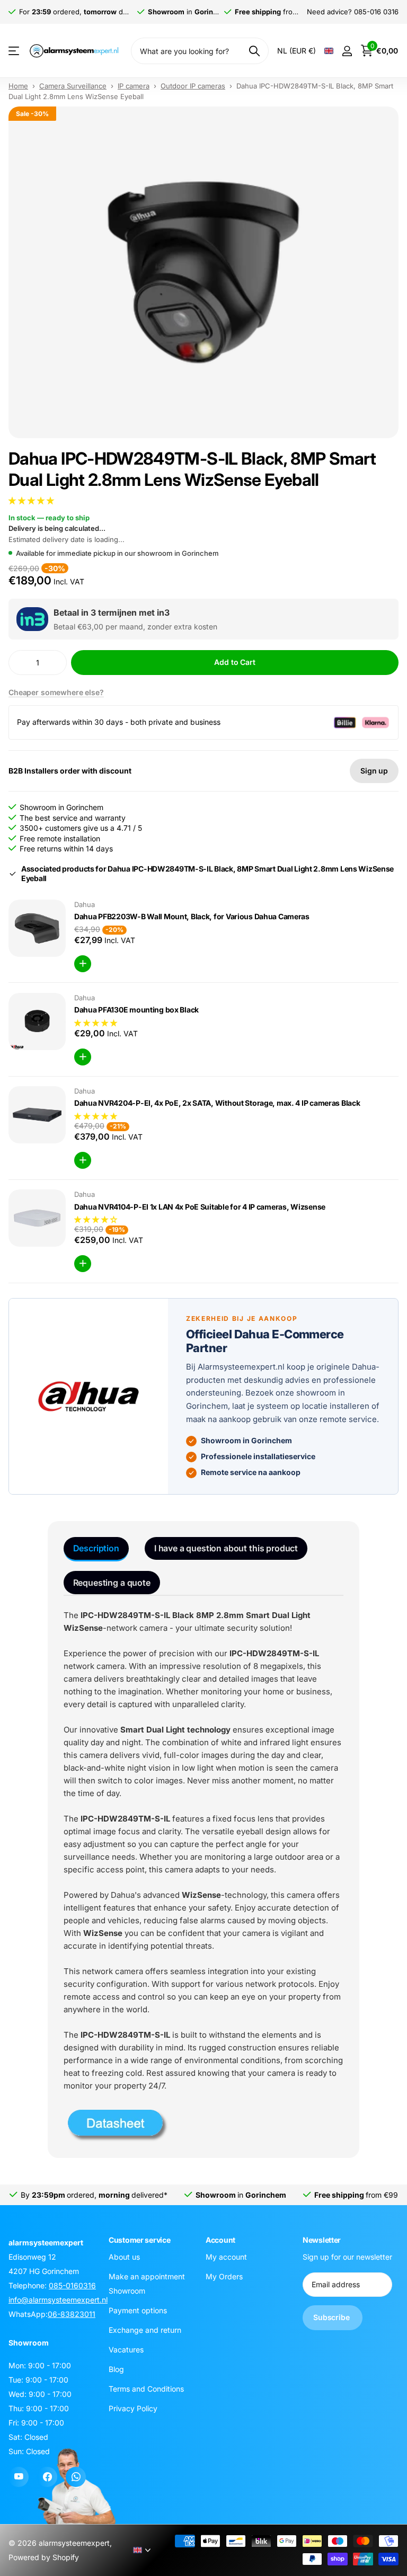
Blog (116, 2369)
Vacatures (126, 2350)
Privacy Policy (133, 2408)
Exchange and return (145, 2330)
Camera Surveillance (73, 86)
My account (226, 2257)
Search (254, 51)
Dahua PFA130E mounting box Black (136, 1010)
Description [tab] (96, 1548)
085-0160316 (72, 2285)
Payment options (138, 2310)
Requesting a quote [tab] (112, 1583)
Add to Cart (235, 662)
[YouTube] (19, 2477)
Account (220, 2240)
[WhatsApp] (76, 2477)
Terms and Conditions (146, 2389)
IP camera (134, 86)
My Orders (224, 2276)
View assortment (15, 51)
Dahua (85, 904)
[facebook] (47, 2477)
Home (18, 86)
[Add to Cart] (83, 964)
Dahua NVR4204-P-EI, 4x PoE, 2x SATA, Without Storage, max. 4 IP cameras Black (217, 1103)
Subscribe (333, 2318)
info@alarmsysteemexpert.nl (58, 2300)
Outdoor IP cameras (193, 86)
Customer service (140, 2240)
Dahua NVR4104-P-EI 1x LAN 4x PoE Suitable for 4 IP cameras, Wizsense (200, 1207)
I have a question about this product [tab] (226, 1548)
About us (124, 2257)
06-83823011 (72, 2314)
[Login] (347, 51)
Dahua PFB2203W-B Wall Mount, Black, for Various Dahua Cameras (192, 916)
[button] (32, 500)
